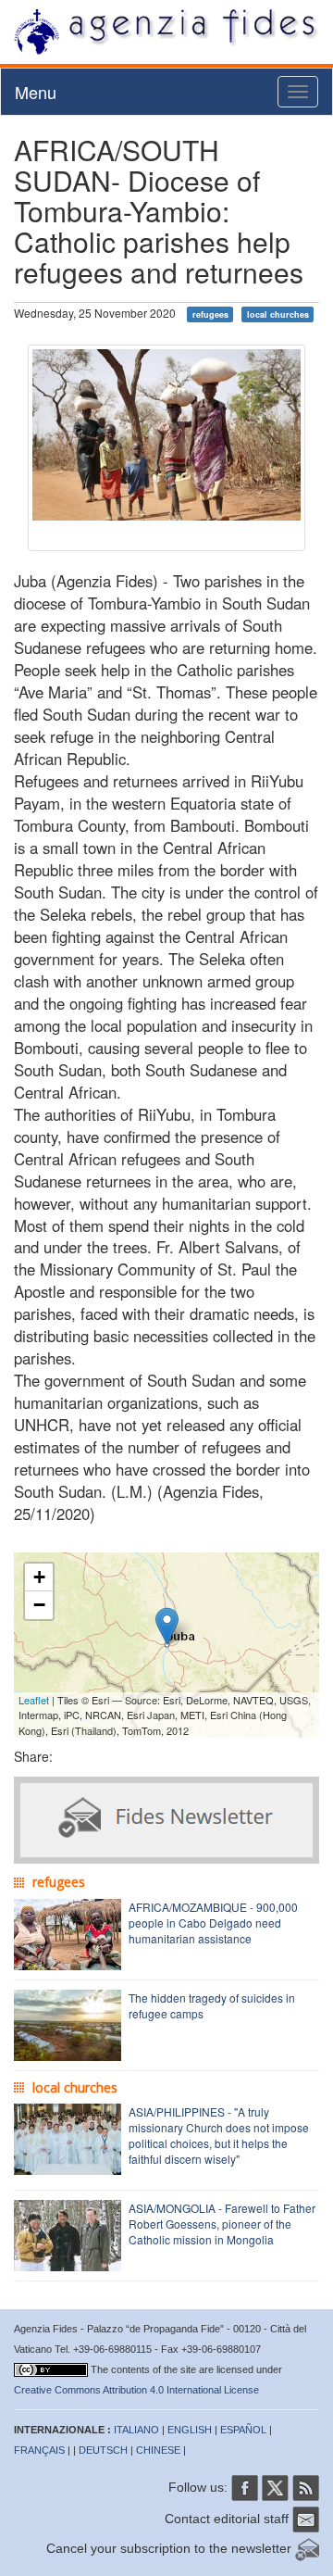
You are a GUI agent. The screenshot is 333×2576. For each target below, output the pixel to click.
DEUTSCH (103, 2450)
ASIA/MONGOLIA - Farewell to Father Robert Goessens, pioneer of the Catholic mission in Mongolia (222, 2224)
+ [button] (39, 1577)
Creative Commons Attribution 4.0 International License (136, 2390)
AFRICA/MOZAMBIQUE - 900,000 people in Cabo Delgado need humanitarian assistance (213, 1923)
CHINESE (158, 2450)
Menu (36, 92)
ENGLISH (190, 2430)
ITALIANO (136, 2430)
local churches (278, 314)
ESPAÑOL (243, 2430)
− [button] (39, 1605)
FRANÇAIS (39, 2450)
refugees (210, 314)
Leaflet (34, 1700)
